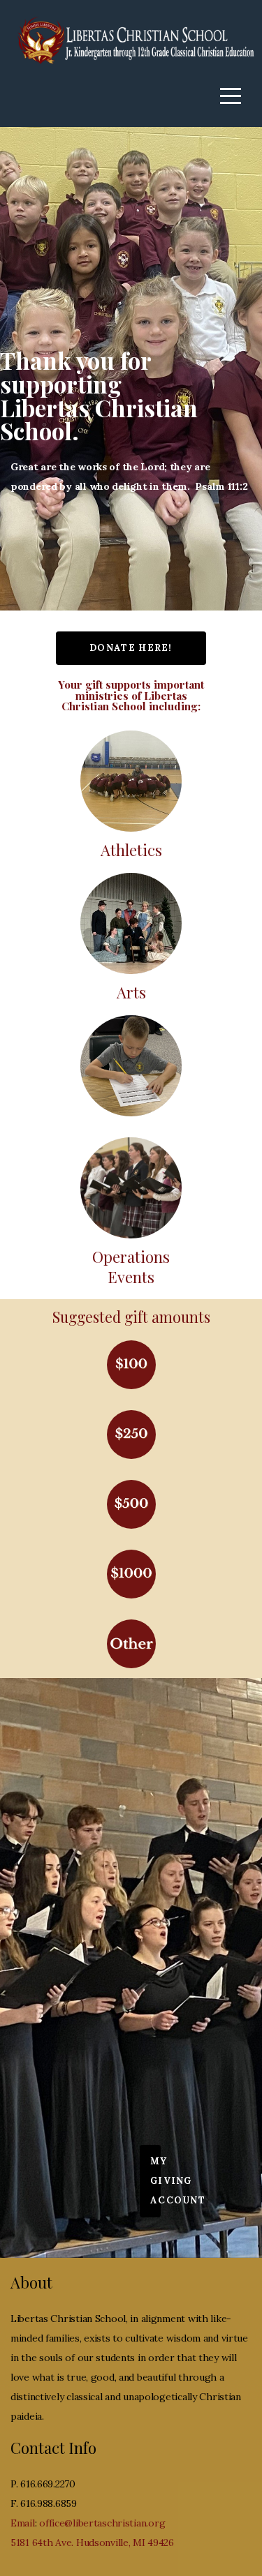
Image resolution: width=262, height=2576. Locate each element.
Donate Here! (131, 648)
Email (23, 2523)
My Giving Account (155, 2181)
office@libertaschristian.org (102, 2523)
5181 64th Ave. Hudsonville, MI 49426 (92, 2543)
